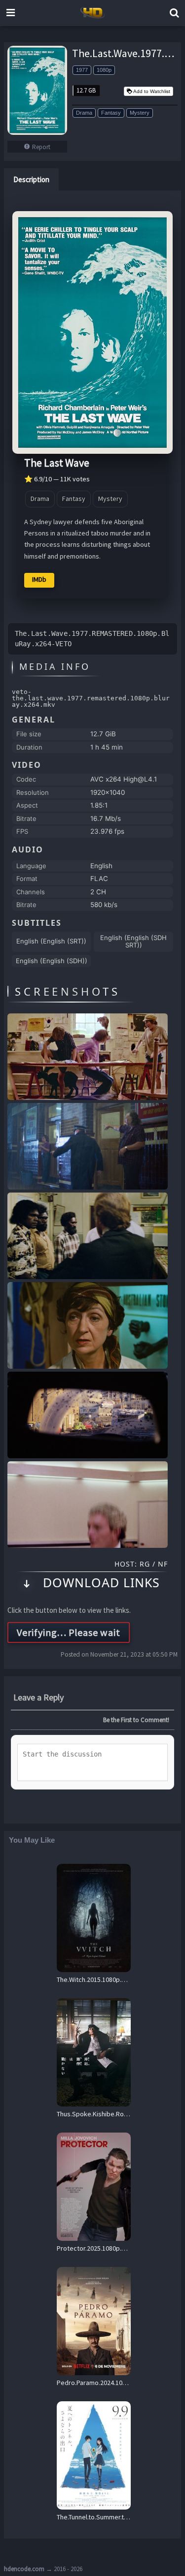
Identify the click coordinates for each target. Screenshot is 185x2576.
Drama (84, 113)
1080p (104, 70)
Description (31, 179)
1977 (82, 70)
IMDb (39, 579)
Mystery (140, 113)
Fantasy (111, 113)
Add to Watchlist (152, 91)
